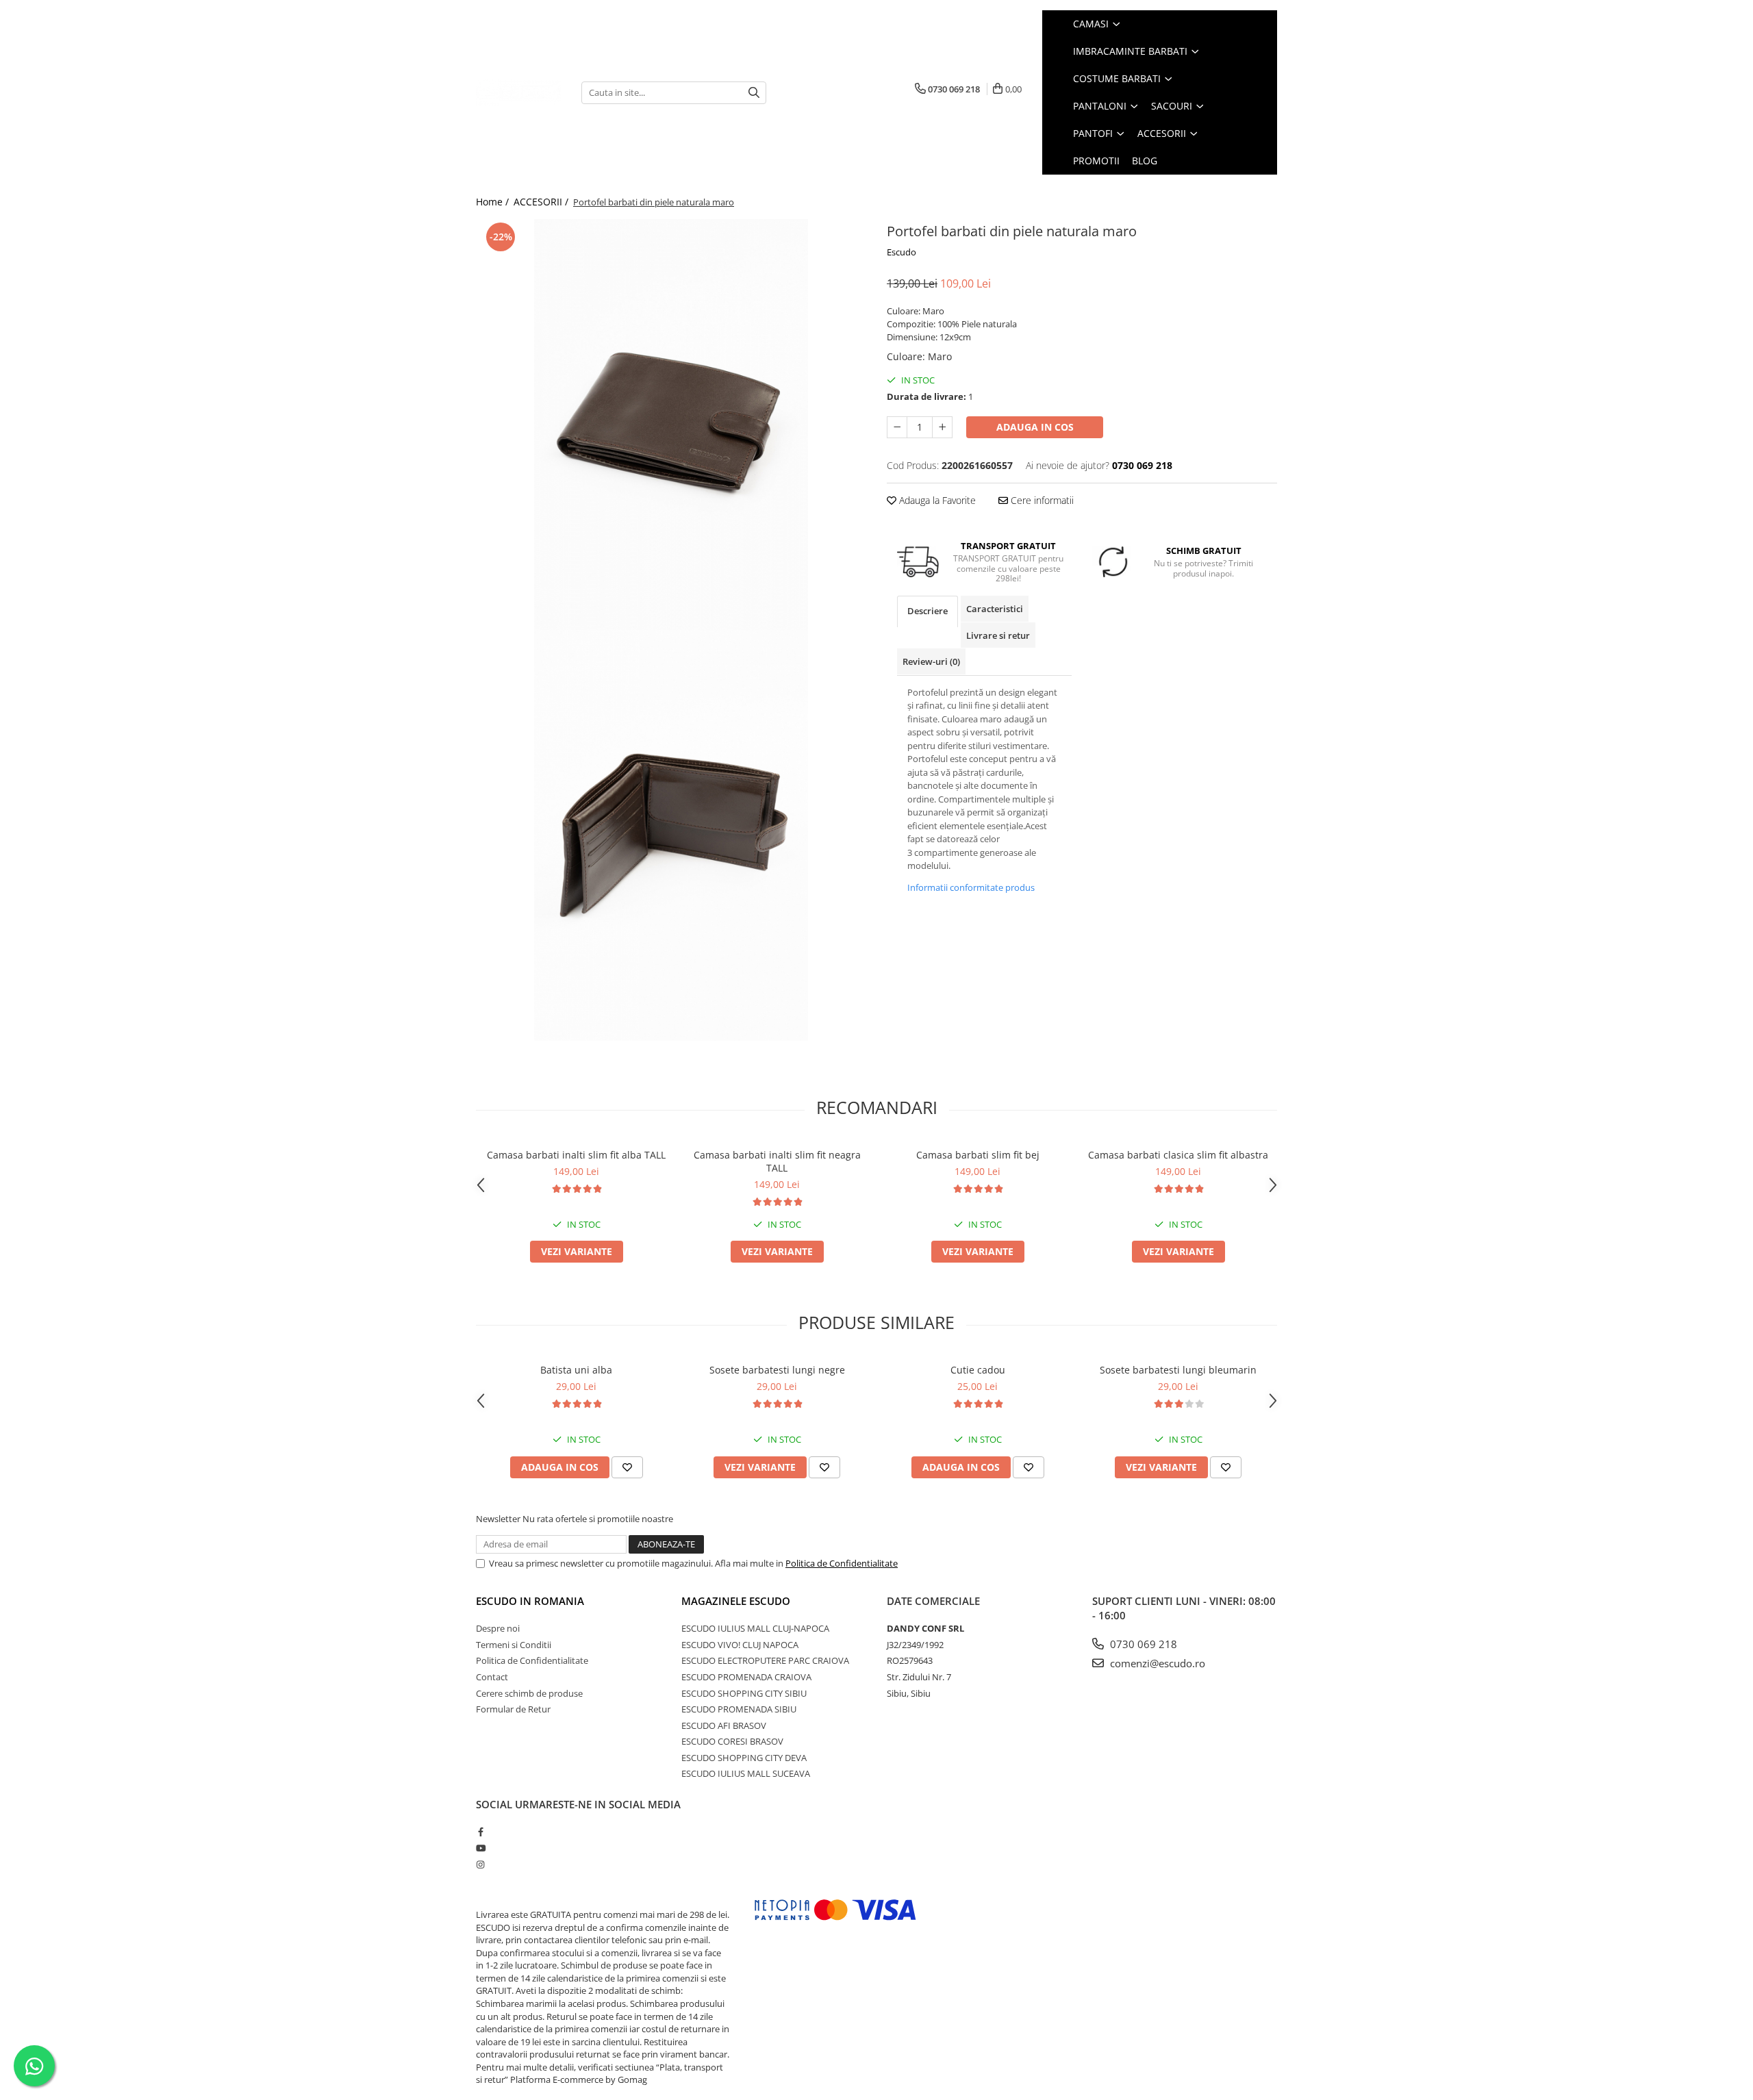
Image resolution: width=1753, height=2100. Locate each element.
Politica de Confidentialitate (842, 1563)
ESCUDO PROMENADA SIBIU (739, 1709)
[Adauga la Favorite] (627, 1467)
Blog (1145, 161)
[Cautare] (754, 93)
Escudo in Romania (530, 1601)
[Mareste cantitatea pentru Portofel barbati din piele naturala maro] (942, 427)
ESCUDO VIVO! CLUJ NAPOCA (740, 1645)
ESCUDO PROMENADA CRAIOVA (746, 1677)
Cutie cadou (978, 1370)
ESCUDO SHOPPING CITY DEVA (744, 1758)
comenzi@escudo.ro (1156, 1663)
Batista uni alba (576, 1370)
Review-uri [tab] (931, 661)
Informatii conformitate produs (971, 887)
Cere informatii (1041, 500)
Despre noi (498, 1628)
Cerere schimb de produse (529, 1693)
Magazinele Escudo (736, 1601)
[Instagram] (480, 1864)
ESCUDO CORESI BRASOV (732, 1741)
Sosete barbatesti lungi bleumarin (1178, 1370)
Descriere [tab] (928, 611)
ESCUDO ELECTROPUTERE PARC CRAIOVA (765, 1660)
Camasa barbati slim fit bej (978, 1155)
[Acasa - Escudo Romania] (518, 92)
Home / (494, 202)
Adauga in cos (1035, 427)
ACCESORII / (542, 202)
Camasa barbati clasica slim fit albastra (1178, 1155)
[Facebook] (480, 1832)
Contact (492, 1677)
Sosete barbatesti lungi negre (777, 1370)
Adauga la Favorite (936, 500)
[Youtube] (480, 1848)
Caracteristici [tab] (995, 609)
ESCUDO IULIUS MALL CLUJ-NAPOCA (755, 1628)
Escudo (901, 252)
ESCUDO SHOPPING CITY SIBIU (744, 1693)
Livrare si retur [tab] (998, 635)
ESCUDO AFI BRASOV (724, 1725)
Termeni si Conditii (514, 1645)
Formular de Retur (513, 1709)
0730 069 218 (1142, 1644)
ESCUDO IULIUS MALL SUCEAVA (746, 1773)
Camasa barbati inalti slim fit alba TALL (576, 1155)
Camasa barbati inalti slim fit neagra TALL (777, 1161)
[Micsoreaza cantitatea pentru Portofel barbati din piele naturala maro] (897, 427)
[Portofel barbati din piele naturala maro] (671, 425)
